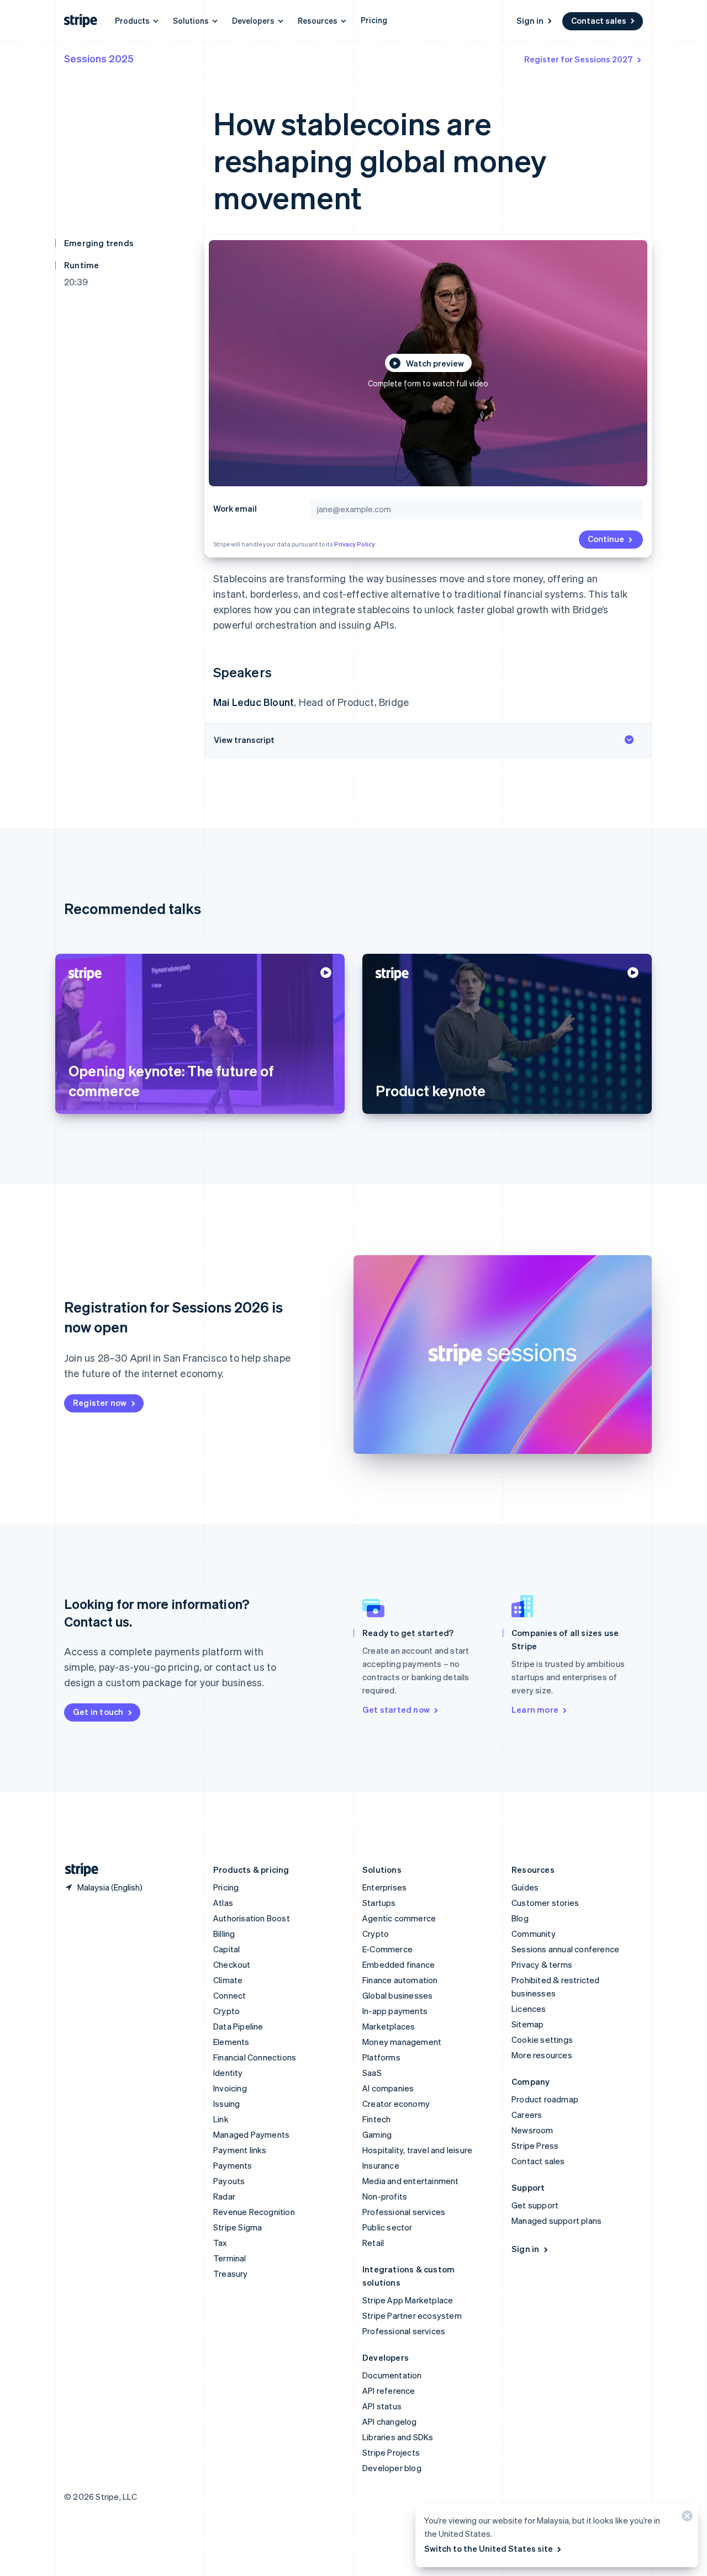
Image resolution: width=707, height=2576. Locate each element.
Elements (231, 2042)
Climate (228, 1980)
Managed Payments (251, 2134)
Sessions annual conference (565, 1949)
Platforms (381, 2057)
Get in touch (98, 1712)
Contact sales (599, 20)
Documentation (392, 2375)
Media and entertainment (411, 2181)
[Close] (685, 2518)
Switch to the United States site (489, 2548)
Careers (527, 2115)
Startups (379, 1903)
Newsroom (532, 2130)
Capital (226, 1949)
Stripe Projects (391, 2452)
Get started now (396, 1709)
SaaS (372, 2073)
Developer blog (392, 2468)
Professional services (404, 2212)
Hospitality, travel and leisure (417, 2150)
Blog (520, 1918)
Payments (233, 2165)
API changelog (390, 2421)
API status (382, 2406)
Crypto (226, 2011)
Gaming (377, 2134)
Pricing (374, 20)
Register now (100, 1403)
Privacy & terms (542, 1964)
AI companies (388, 2088)
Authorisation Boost (252, 1918)
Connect (229, 1995)
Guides (525, 1887)
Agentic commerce (399, 1918)
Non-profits (385, 2196)
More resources (542, 2055)
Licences (529, 2009)
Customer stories (545, 1903)
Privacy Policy (355, 544)
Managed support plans (556, 2221)
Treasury (231, 2274)
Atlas (223, 1903)
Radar (224, 2196)
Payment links (240, 2150)
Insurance (381, 2165)
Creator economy (396, 2104)
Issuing (226, 2104)
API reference (389, 2391)
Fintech (376, 2119)
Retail (373, 2243)
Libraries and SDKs (398, 2437)
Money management (402, 2042)
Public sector (387, 2227)
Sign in (530, 20)
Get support (535, 2205)
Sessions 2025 (99, 58)
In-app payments (395, 2011)
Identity (228, 2073)
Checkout (232, 1964)
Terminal (230, 2258)
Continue (606, 539)
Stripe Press (535, 2145)
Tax (220, 2243)
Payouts (229, 2181)
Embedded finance (399, 1964)
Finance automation (400, 1980)
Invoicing (230, 2088)
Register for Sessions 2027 (579, 59)
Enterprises (384, 1887)
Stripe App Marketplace (408, 2300)
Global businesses (397, 1995)
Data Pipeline (238, 2026)
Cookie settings (542, 2039)
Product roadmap (545, 2099)
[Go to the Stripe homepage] (77, 1870)
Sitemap (527, 2024)
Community (534, 1934)
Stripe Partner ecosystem (412, 2315)
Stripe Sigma (238, 2227)
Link (221, 2119)
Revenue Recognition (254, 2212)
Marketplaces (389, 2026)
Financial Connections (255, 2057)
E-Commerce (387, 1949)
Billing (224, 1934)
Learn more (535, 1709)
